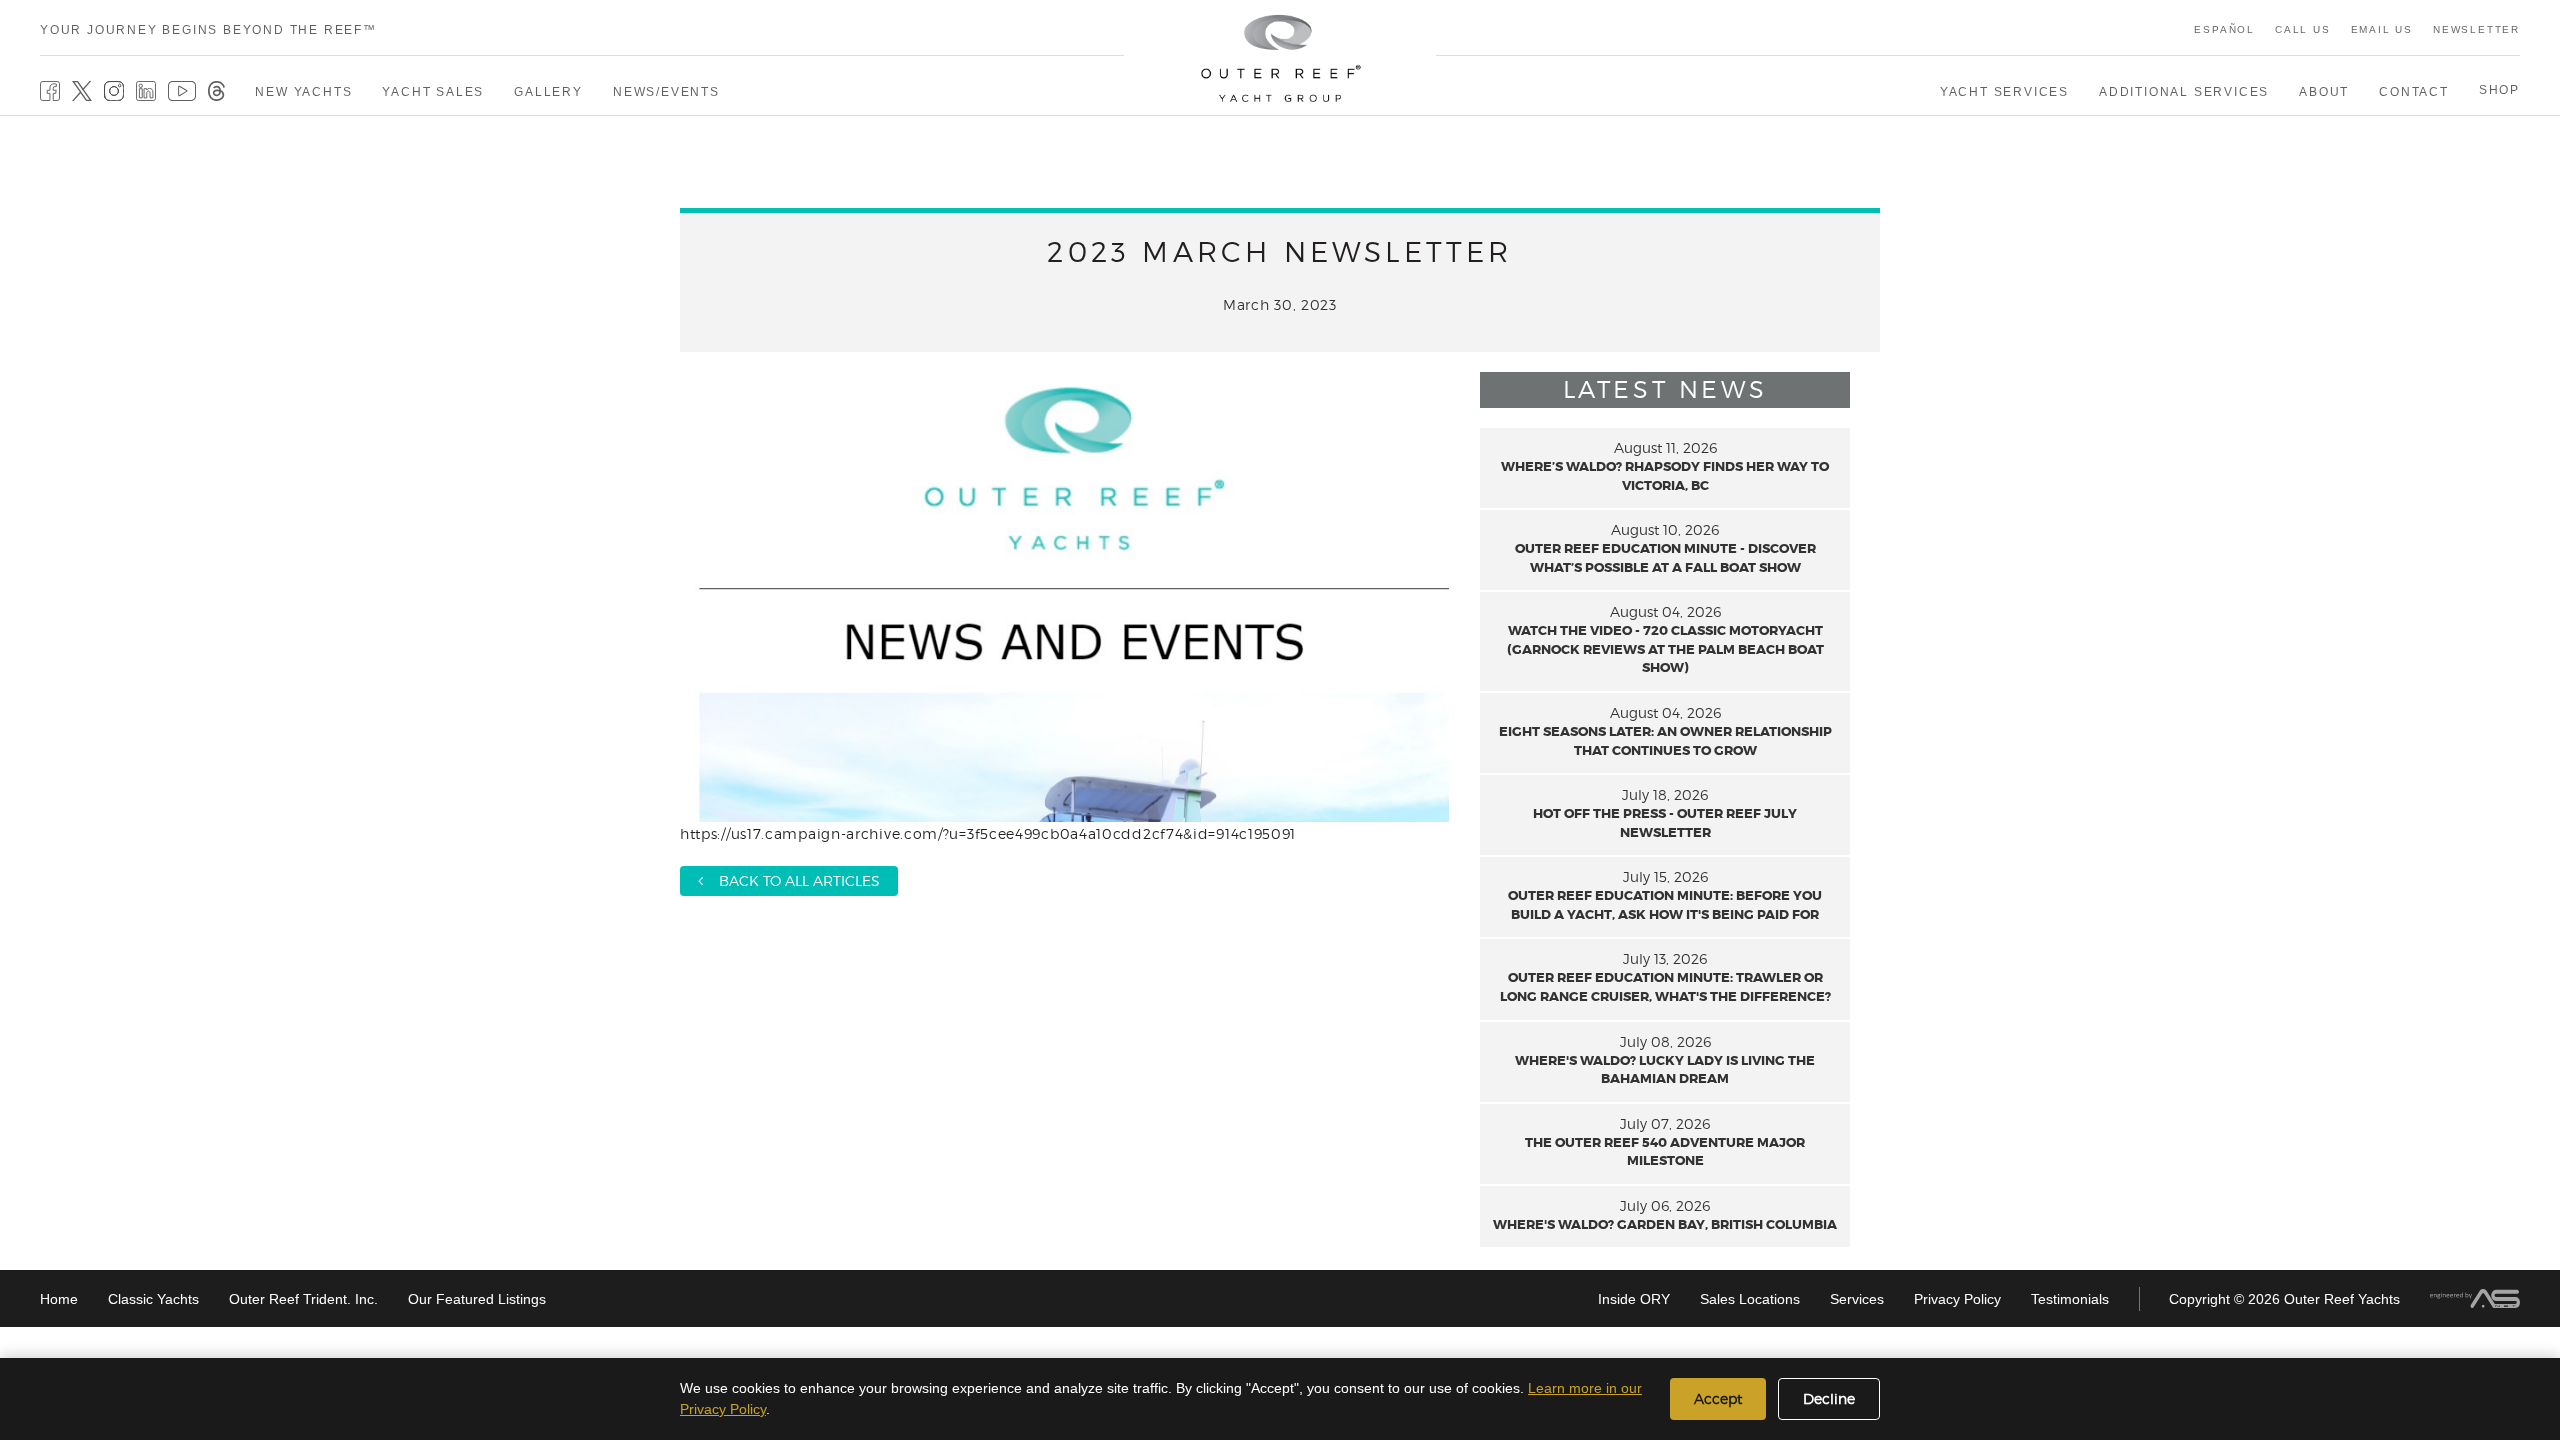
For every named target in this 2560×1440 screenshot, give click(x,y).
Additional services (2184, 92)
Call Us (2303, 29)
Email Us (2382, 29)
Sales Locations (1750, 1299)
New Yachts (303, 92)
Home (59, 1299)
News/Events (666, 92)
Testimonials (2070, 1299)
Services (1857, 1299)
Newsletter (2476, 29)
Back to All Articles (791, 880)
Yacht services (2004, 92)
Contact (2414, 92)
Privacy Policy (1957, 1299)
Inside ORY (1634, 1299)
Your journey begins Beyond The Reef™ (208, 30)
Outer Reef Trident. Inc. (303, 1299)
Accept (1718, 1398)
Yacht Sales (433, 92)
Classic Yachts (153, 1299)
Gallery (548, 92)
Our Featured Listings (477, 1299)
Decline (1829, 1398)
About (2324, 92)
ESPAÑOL (2224, 29)
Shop (2499, 90)
